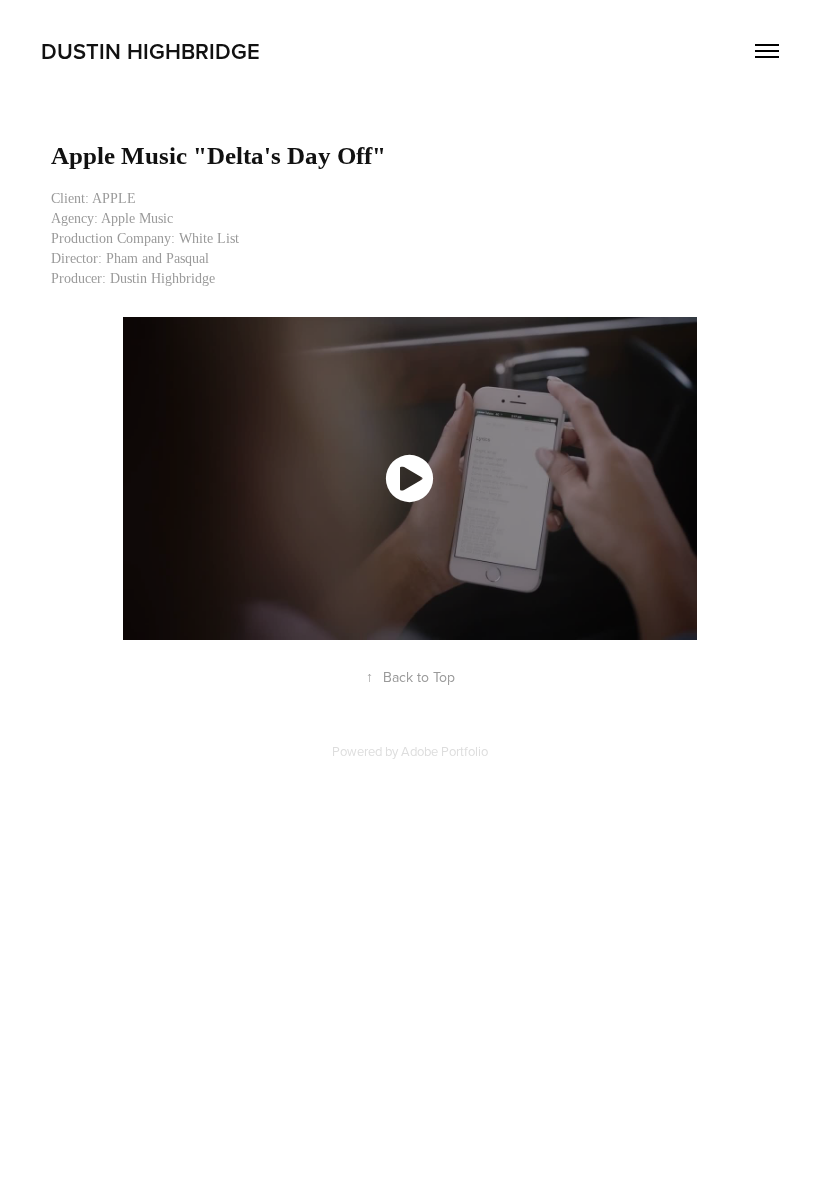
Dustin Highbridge (150, 51)
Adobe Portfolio (444, 751)
